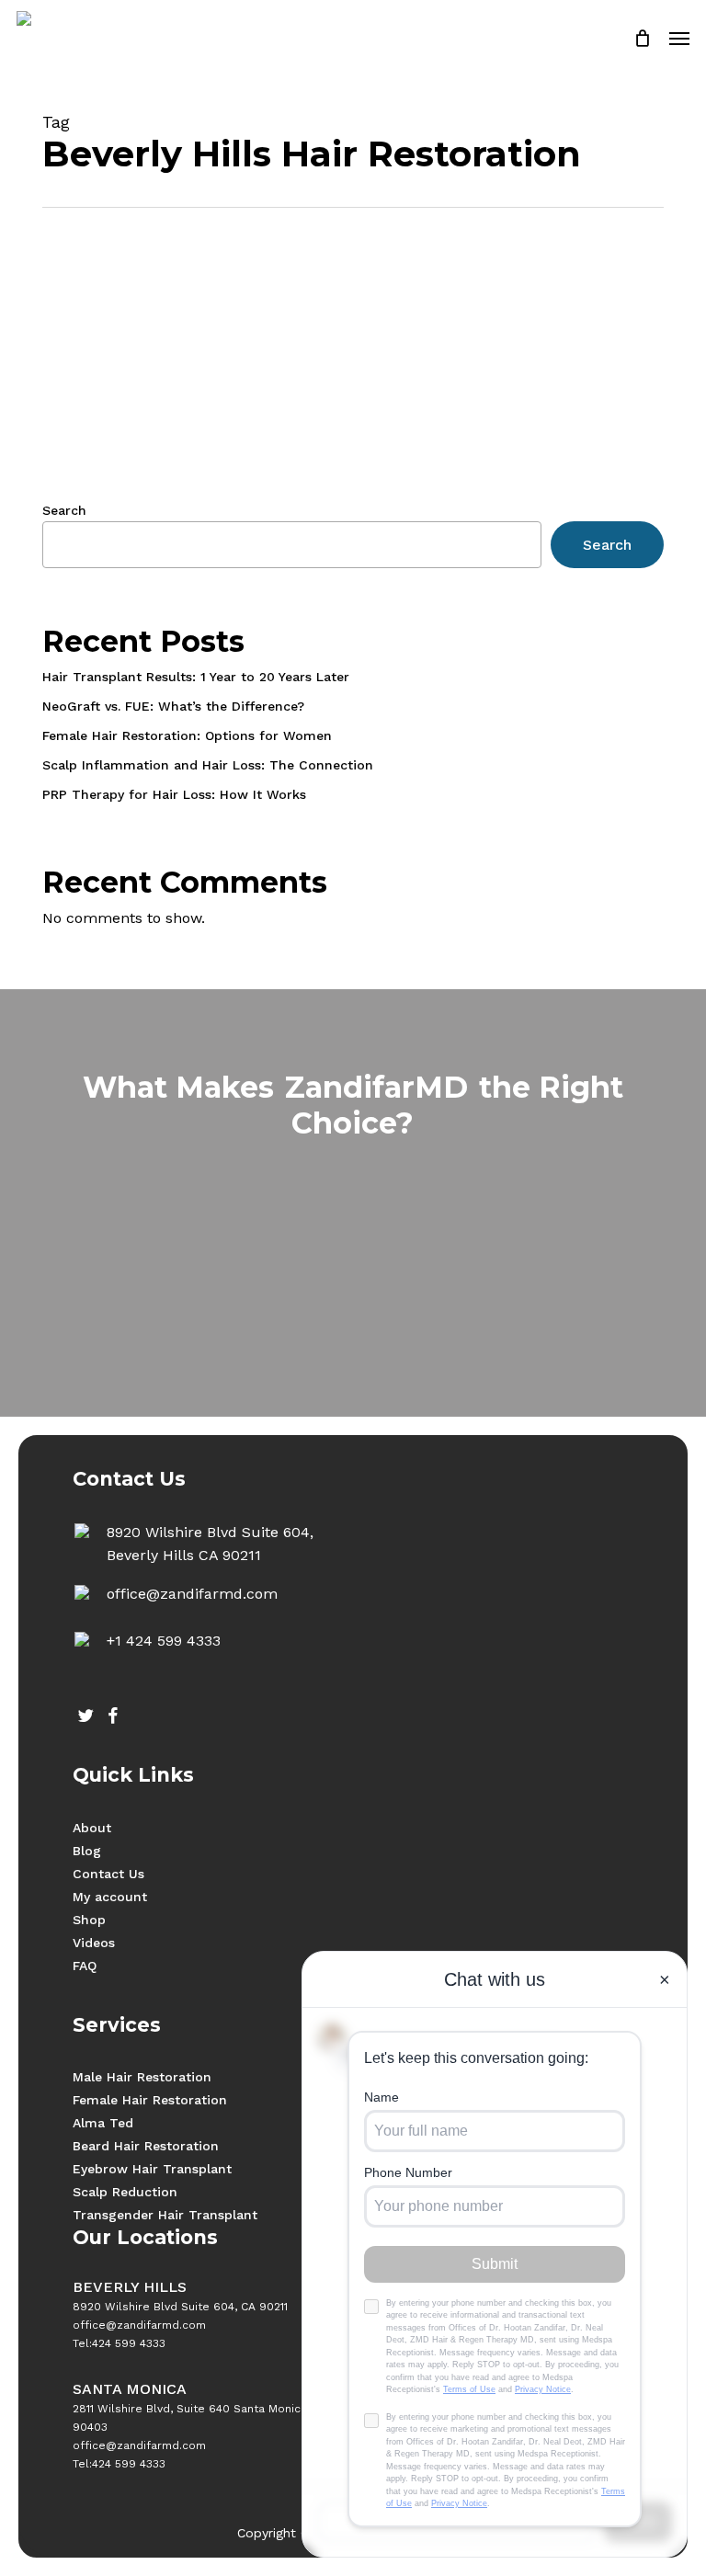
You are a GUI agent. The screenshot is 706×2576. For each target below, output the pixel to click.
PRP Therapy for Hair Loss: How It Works (174, 794)
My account (110, 1897)
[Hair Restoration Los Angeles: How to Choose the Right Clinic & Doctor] (145, 428)
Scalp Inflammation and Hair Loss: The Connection (208, 765)
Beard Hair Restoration (146, 2146)
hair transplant (397, 371)
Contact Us (108, 1874)
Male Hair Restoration (142, 2077)
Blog (87, 1851)
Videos (94, 1943)
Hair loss (313, 371)
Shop (89, 1920)
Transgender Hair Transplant (165, 2215)
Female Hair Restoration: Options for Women (187, 735)
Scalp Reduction (125, 2192)
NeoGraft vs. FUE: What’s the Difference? (173, 706)
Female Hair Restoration (150, 2100)
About (92, 1828)
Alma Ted (103, 2123)
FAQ (85, 1966)
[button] (679, 39)
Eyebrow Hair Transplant (152, 2169)
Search (64, 510)
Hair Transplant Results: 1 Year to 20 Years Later (196, 677)
